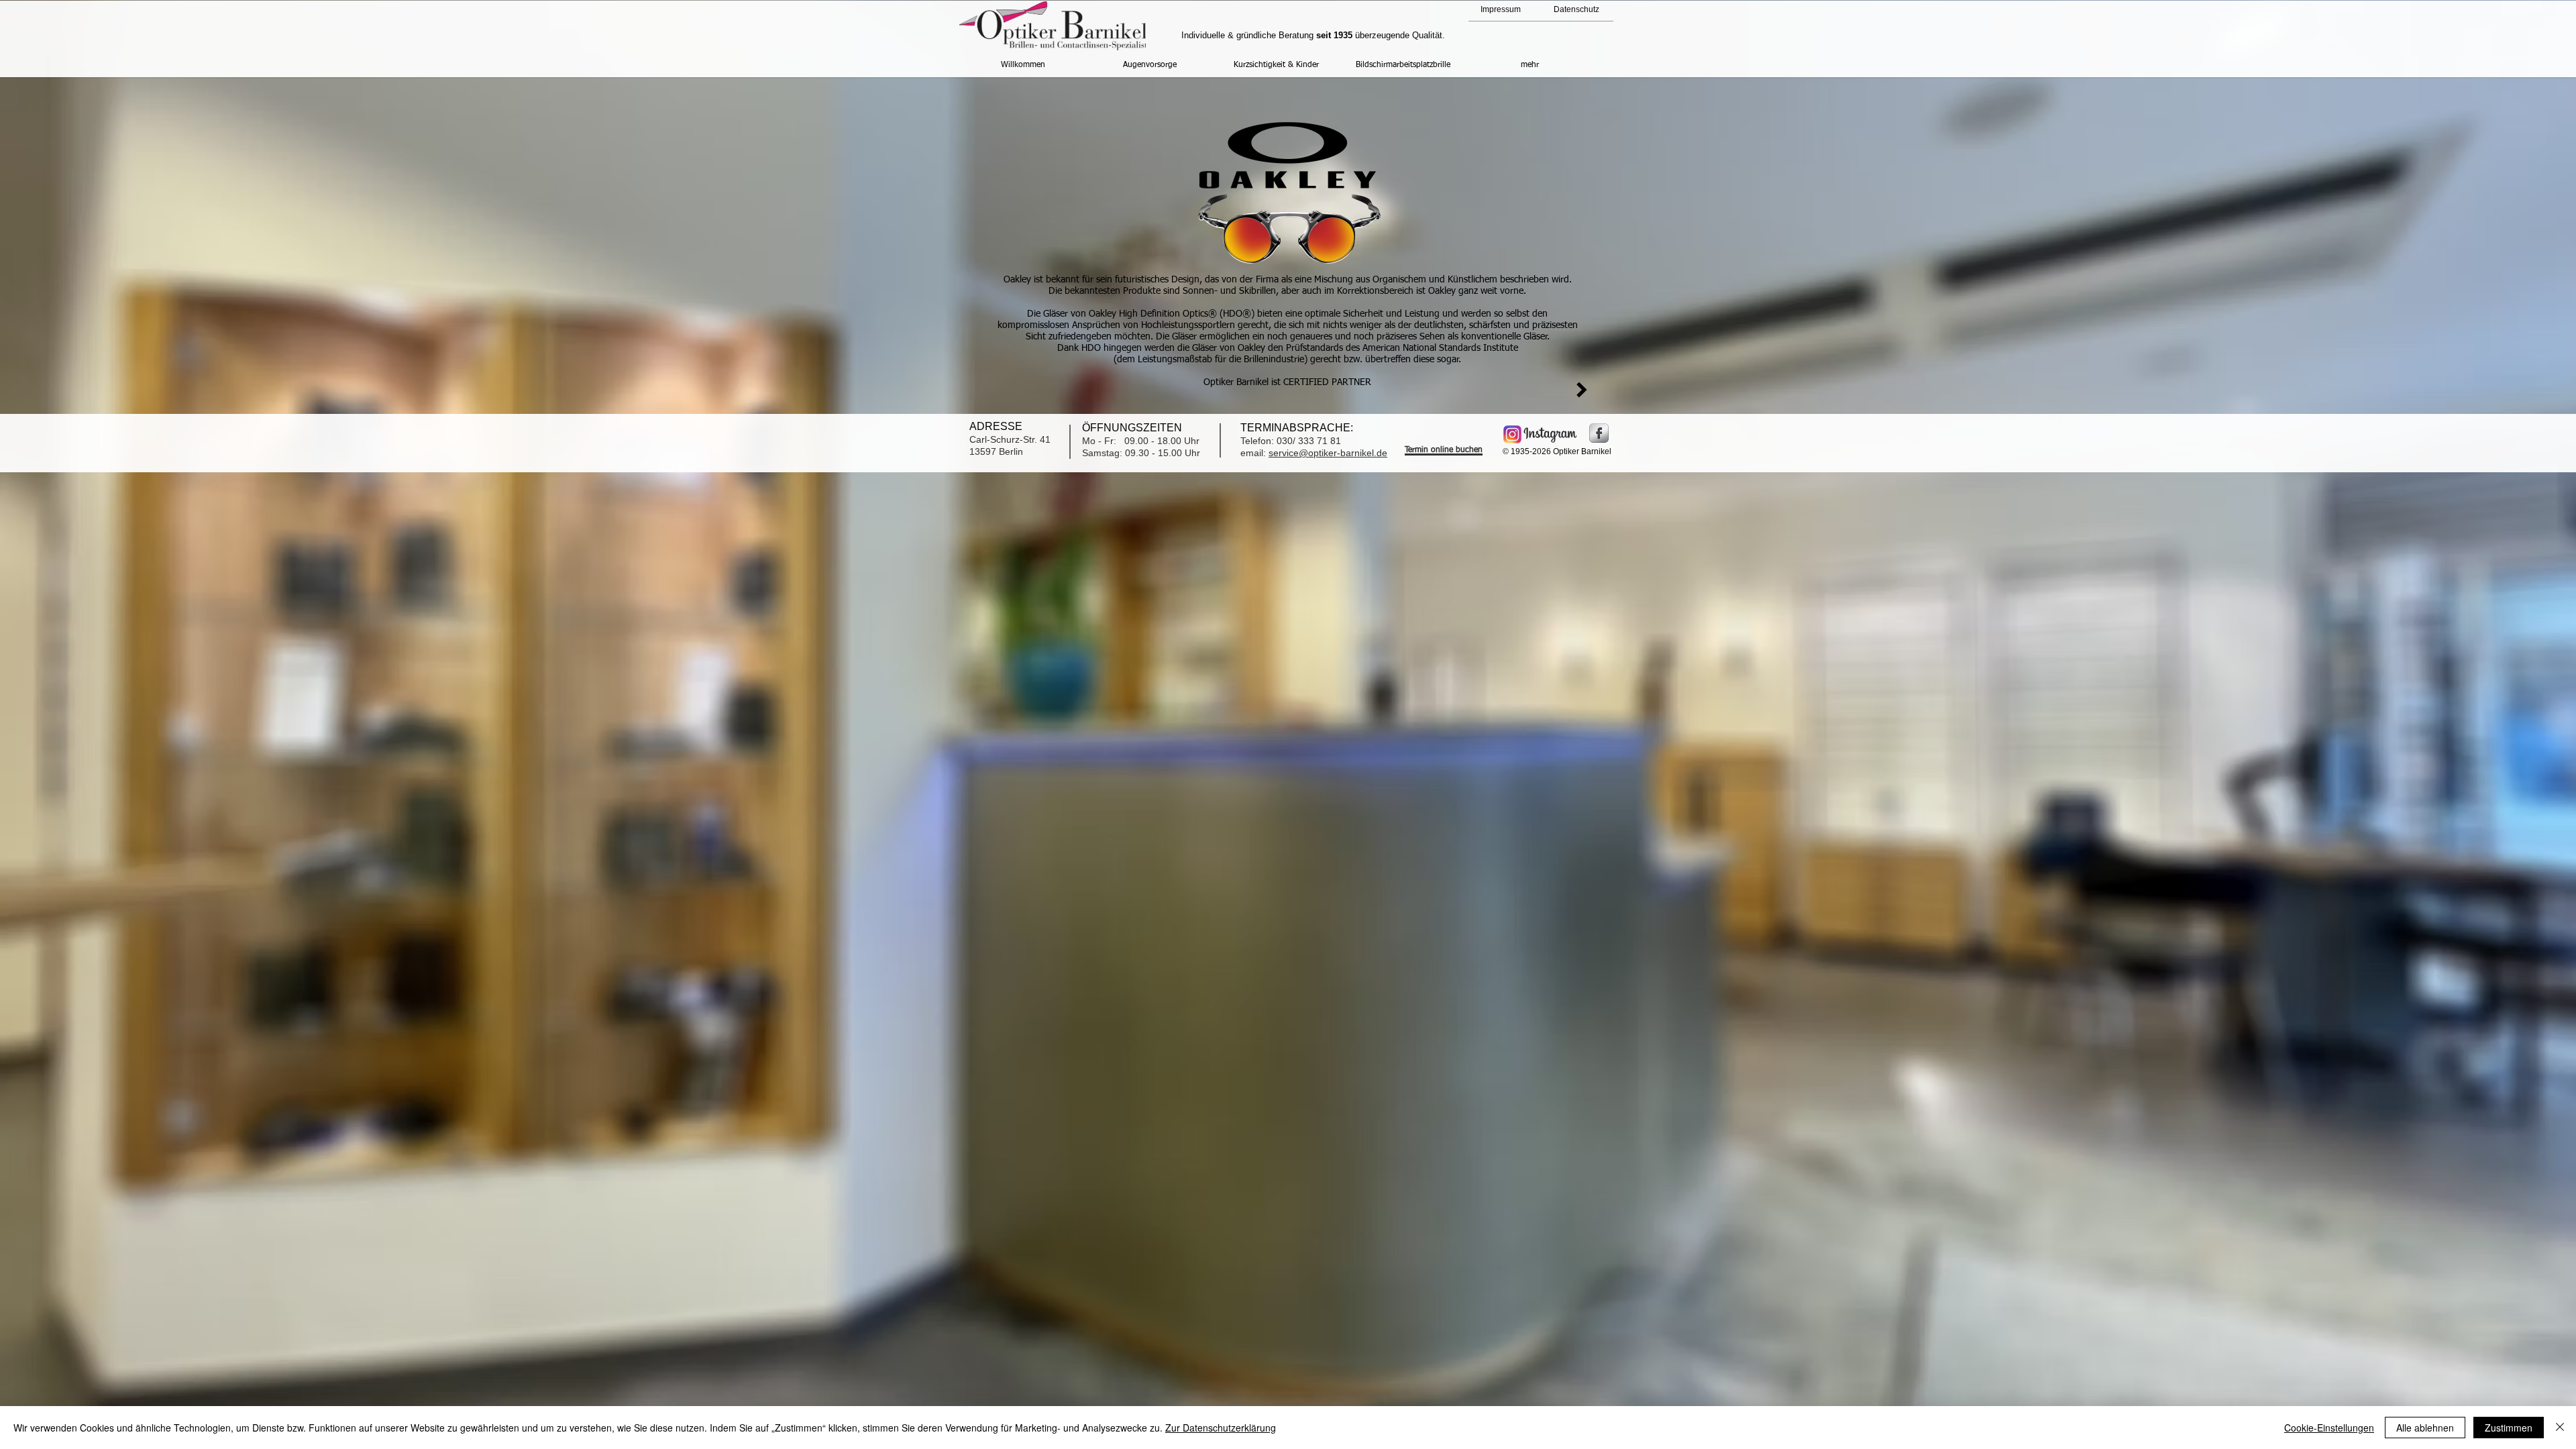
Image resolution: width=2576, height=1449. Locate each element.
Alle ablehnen (2425, 1428)
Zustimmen (2509, 1428)
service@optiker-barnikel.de (1328, 453)
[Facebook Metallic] (1599, 433)
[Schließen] (2560, 1428)
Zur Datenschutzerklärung (1221, 1428)
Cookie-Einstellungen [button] (2329, 1428)
